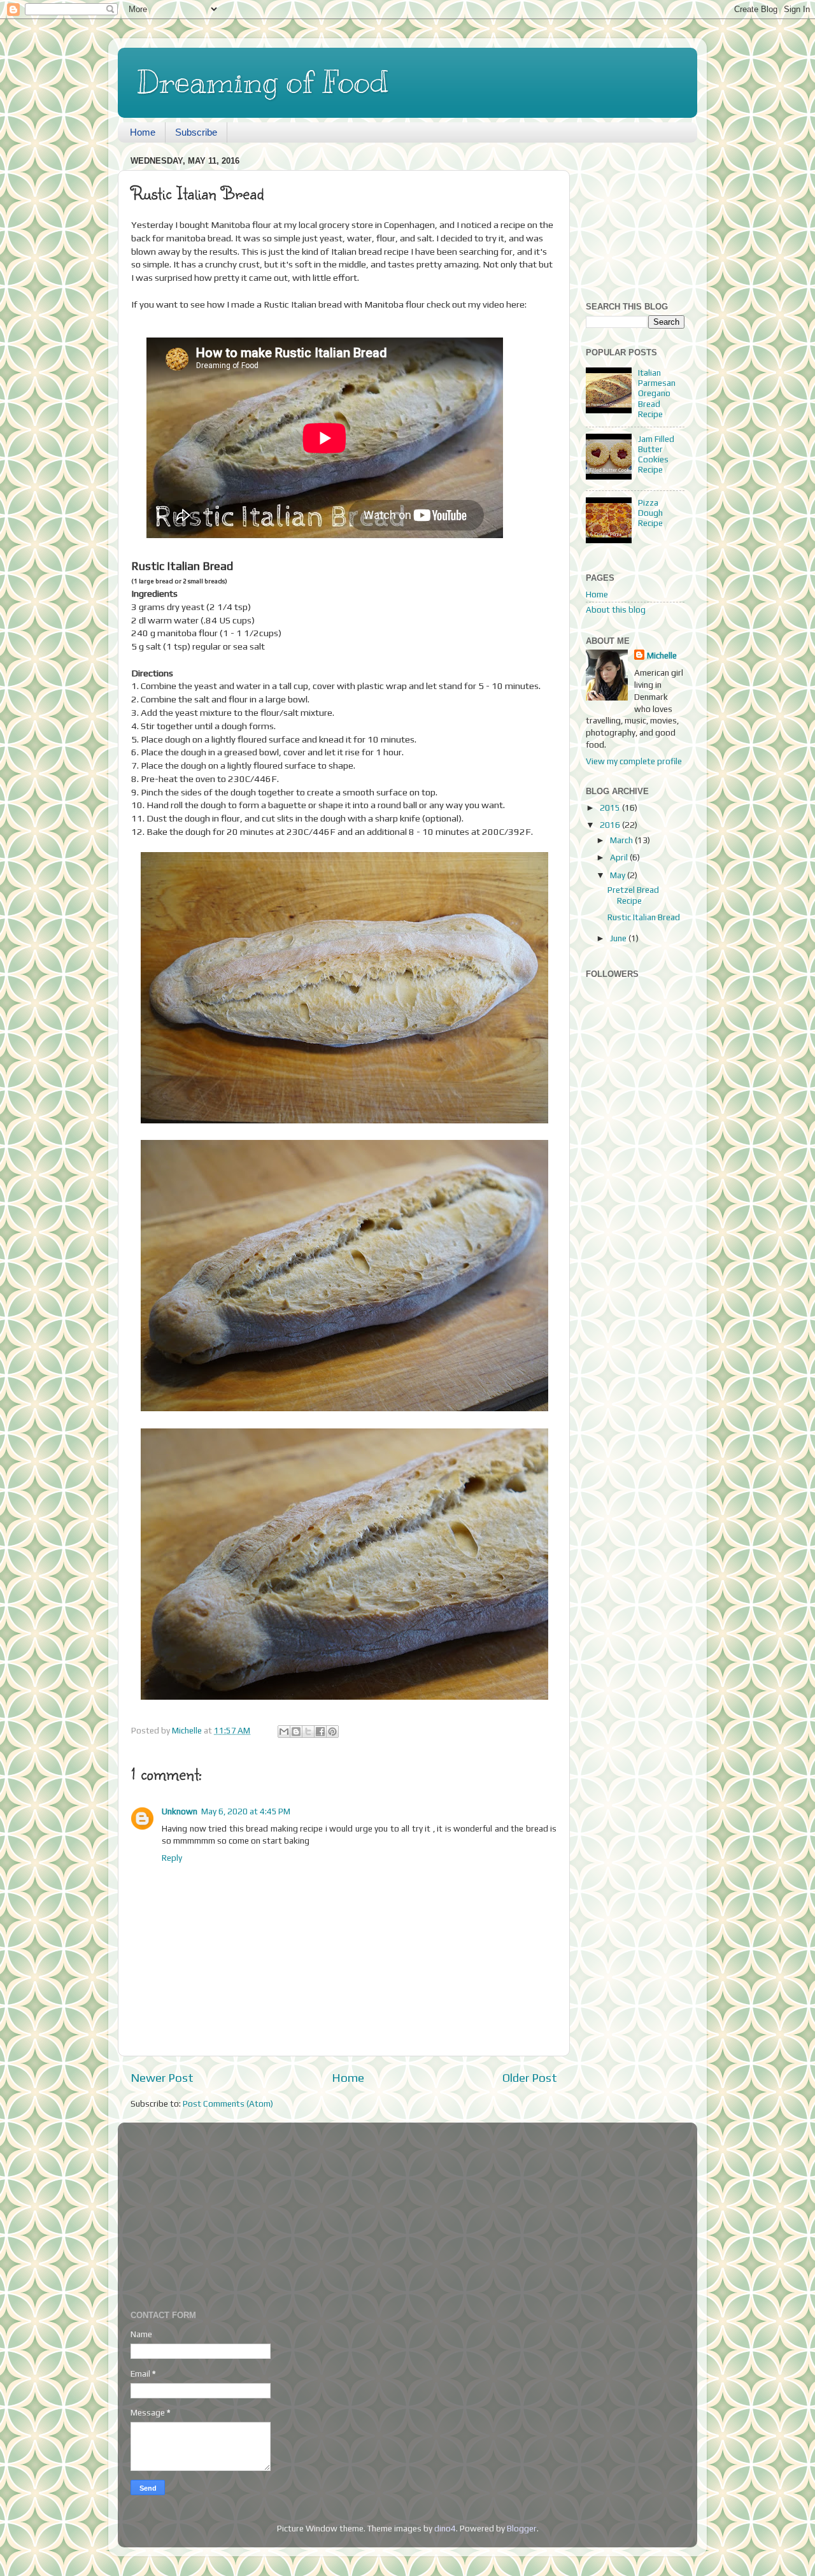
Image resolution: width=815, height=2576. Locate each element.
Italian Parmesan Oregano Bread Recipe (657, 393)
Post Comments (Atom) (228, 2103)
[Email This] (284, 1732)
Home (143, 132)
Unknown (180, 1811)
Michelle (662, 655)
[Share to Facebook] (320, 1732)
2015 (611, 808)
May (619, 875)
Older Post (530, 2077)
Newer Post (162, 2077)
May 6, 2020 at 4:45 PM (246, 1811)
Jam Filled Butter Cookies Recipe (656, 454)
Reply (172, 1858)
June (619, 938)
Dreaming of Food (263, 82)
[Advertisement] (649, 216)
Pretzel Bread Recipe (633, 895)
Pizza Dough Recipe (650, 513)
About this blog (616, 609)
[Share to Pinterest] (332, 1732)
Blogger (522, 2528)
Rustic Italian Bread (644, 917)
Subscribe (196, 132)
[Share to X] (308, 1732)
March (622, 840)
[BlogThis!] (296, 1732)
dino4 (445, 2528)
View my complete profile (634, 761)
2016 (611, 825)
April (620, 857)
